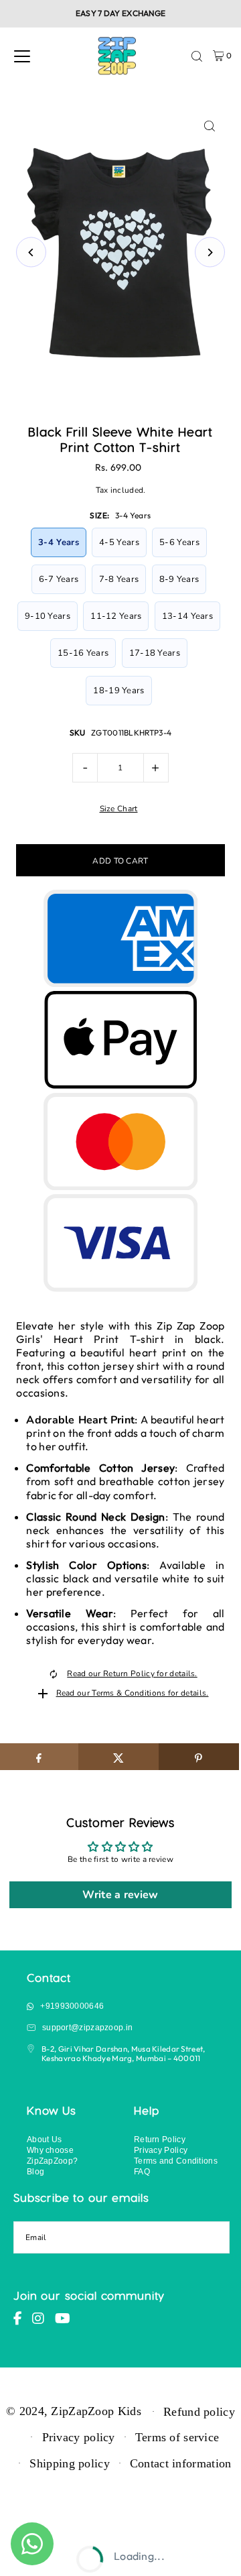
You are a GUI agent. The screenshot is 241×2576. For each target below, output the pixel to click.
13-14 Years (187, 616)
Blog (35, 2171)
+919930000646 (72, 2006)
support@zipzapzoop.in (87, 2027)
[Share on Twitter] (118, 1757)
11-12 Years (116, 616)
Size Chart (119, 809)
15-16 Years (83, 653)
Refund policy (199, 2412)
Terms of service (177, 2437)
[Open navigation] (22, 56)
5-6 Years (179, 542)
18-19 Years (118, 691)
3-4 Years (59, 542)
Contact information (181, 2463)
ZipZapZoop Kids (96, 2410)
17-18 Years (155, 653)
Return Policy (160, 2139)
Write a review (120, 1895)
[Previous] (31, 252)
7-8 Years (119, 579)
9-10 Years (48, 616)
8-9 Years (179, 579)
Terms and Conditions (176, 2161)
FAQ (142, 2171)
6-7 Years (59, 579)
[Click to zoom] (210, 126)
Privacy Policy (161, 2150)
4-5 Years (119, 542)
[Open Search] (197, 56)
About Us (44, 2139)
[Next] (210, 252)
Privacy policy (79, 2437)
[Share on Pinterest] (199, 1757)
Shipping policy (69, 2463)
